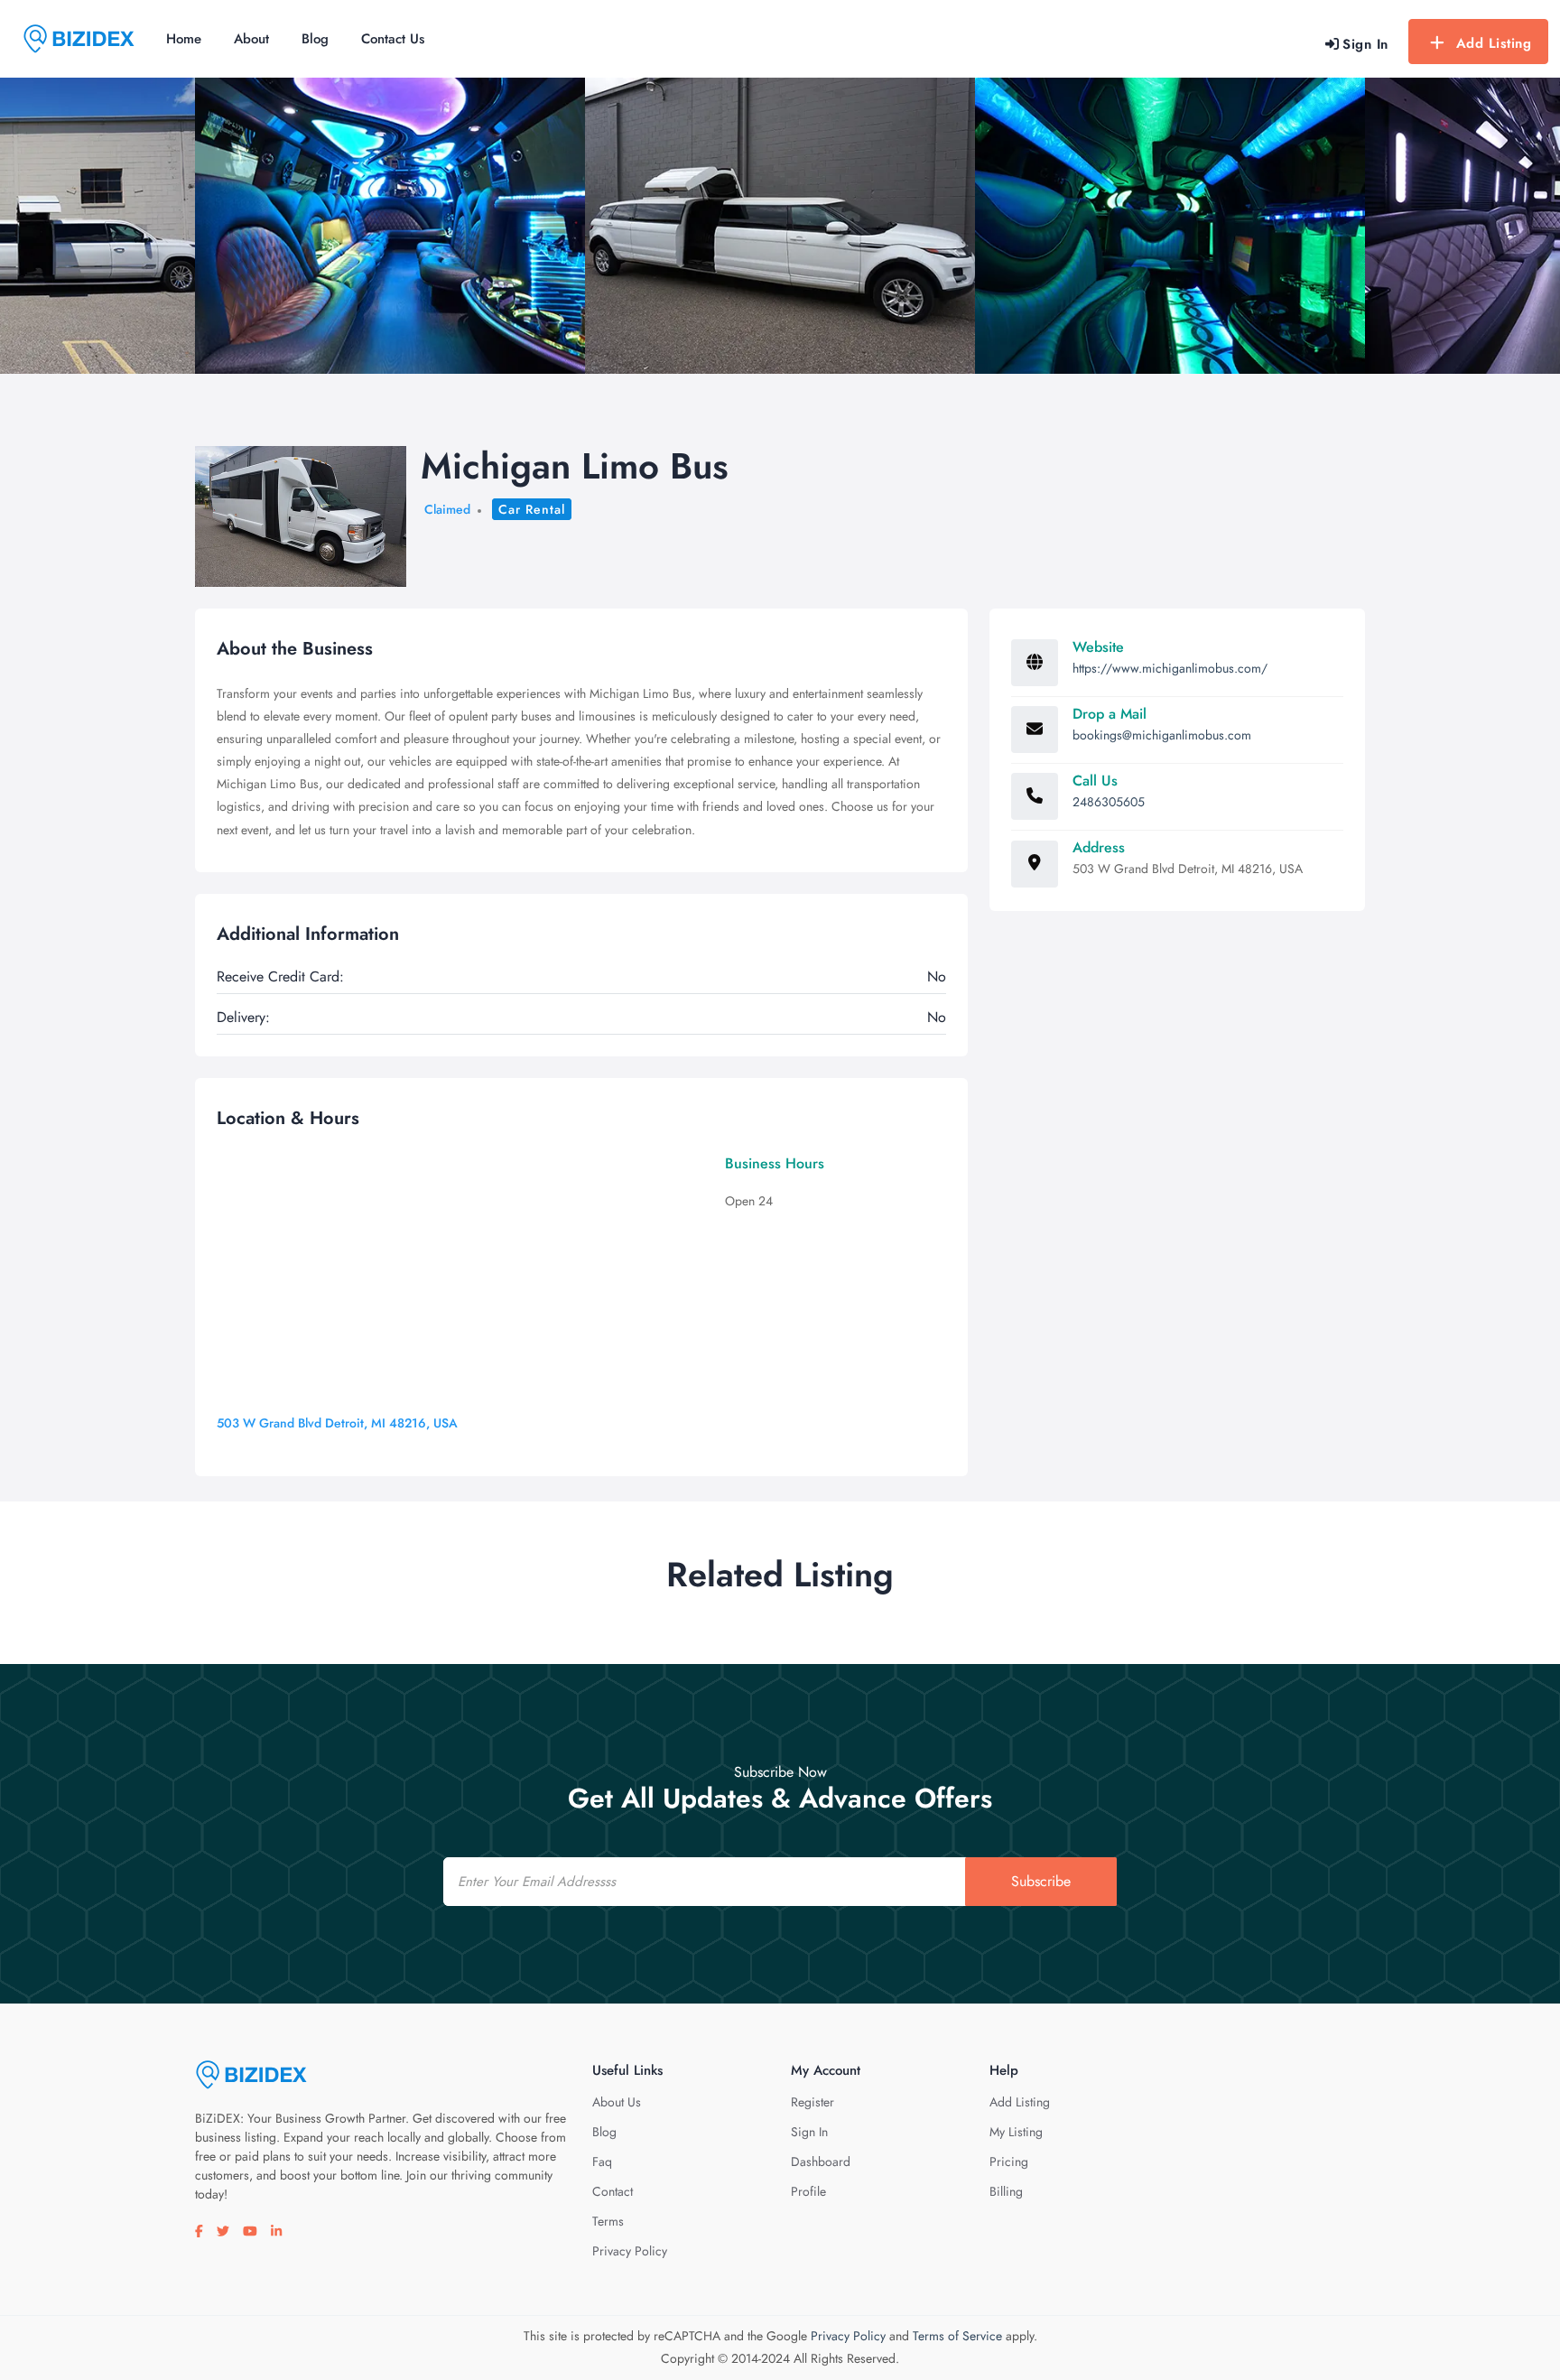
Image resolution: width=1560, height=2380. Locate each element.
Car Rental (532, 509)
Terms (608, 2221)
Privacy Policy (630, 2251)
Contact (613, 2191)
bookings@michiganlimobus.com (1162, 735)
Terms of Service (957, 2336)
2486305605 (1109, 802)
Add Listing (1494, 43)
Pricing (1009, 2162)
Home (184, 39)
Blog (315, 39)
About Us (617, 2102)
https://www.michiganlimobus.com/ (1170, 668)
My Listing (1016, 2132)
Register (812, 2102)
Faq (602, 2162)
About (251, 39)
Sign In (809, 2132)
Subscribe (1041, 1881)
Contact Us (393, 39)
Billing (1006, 2191)
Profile (808, 2191)
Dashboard (821, 2162)
